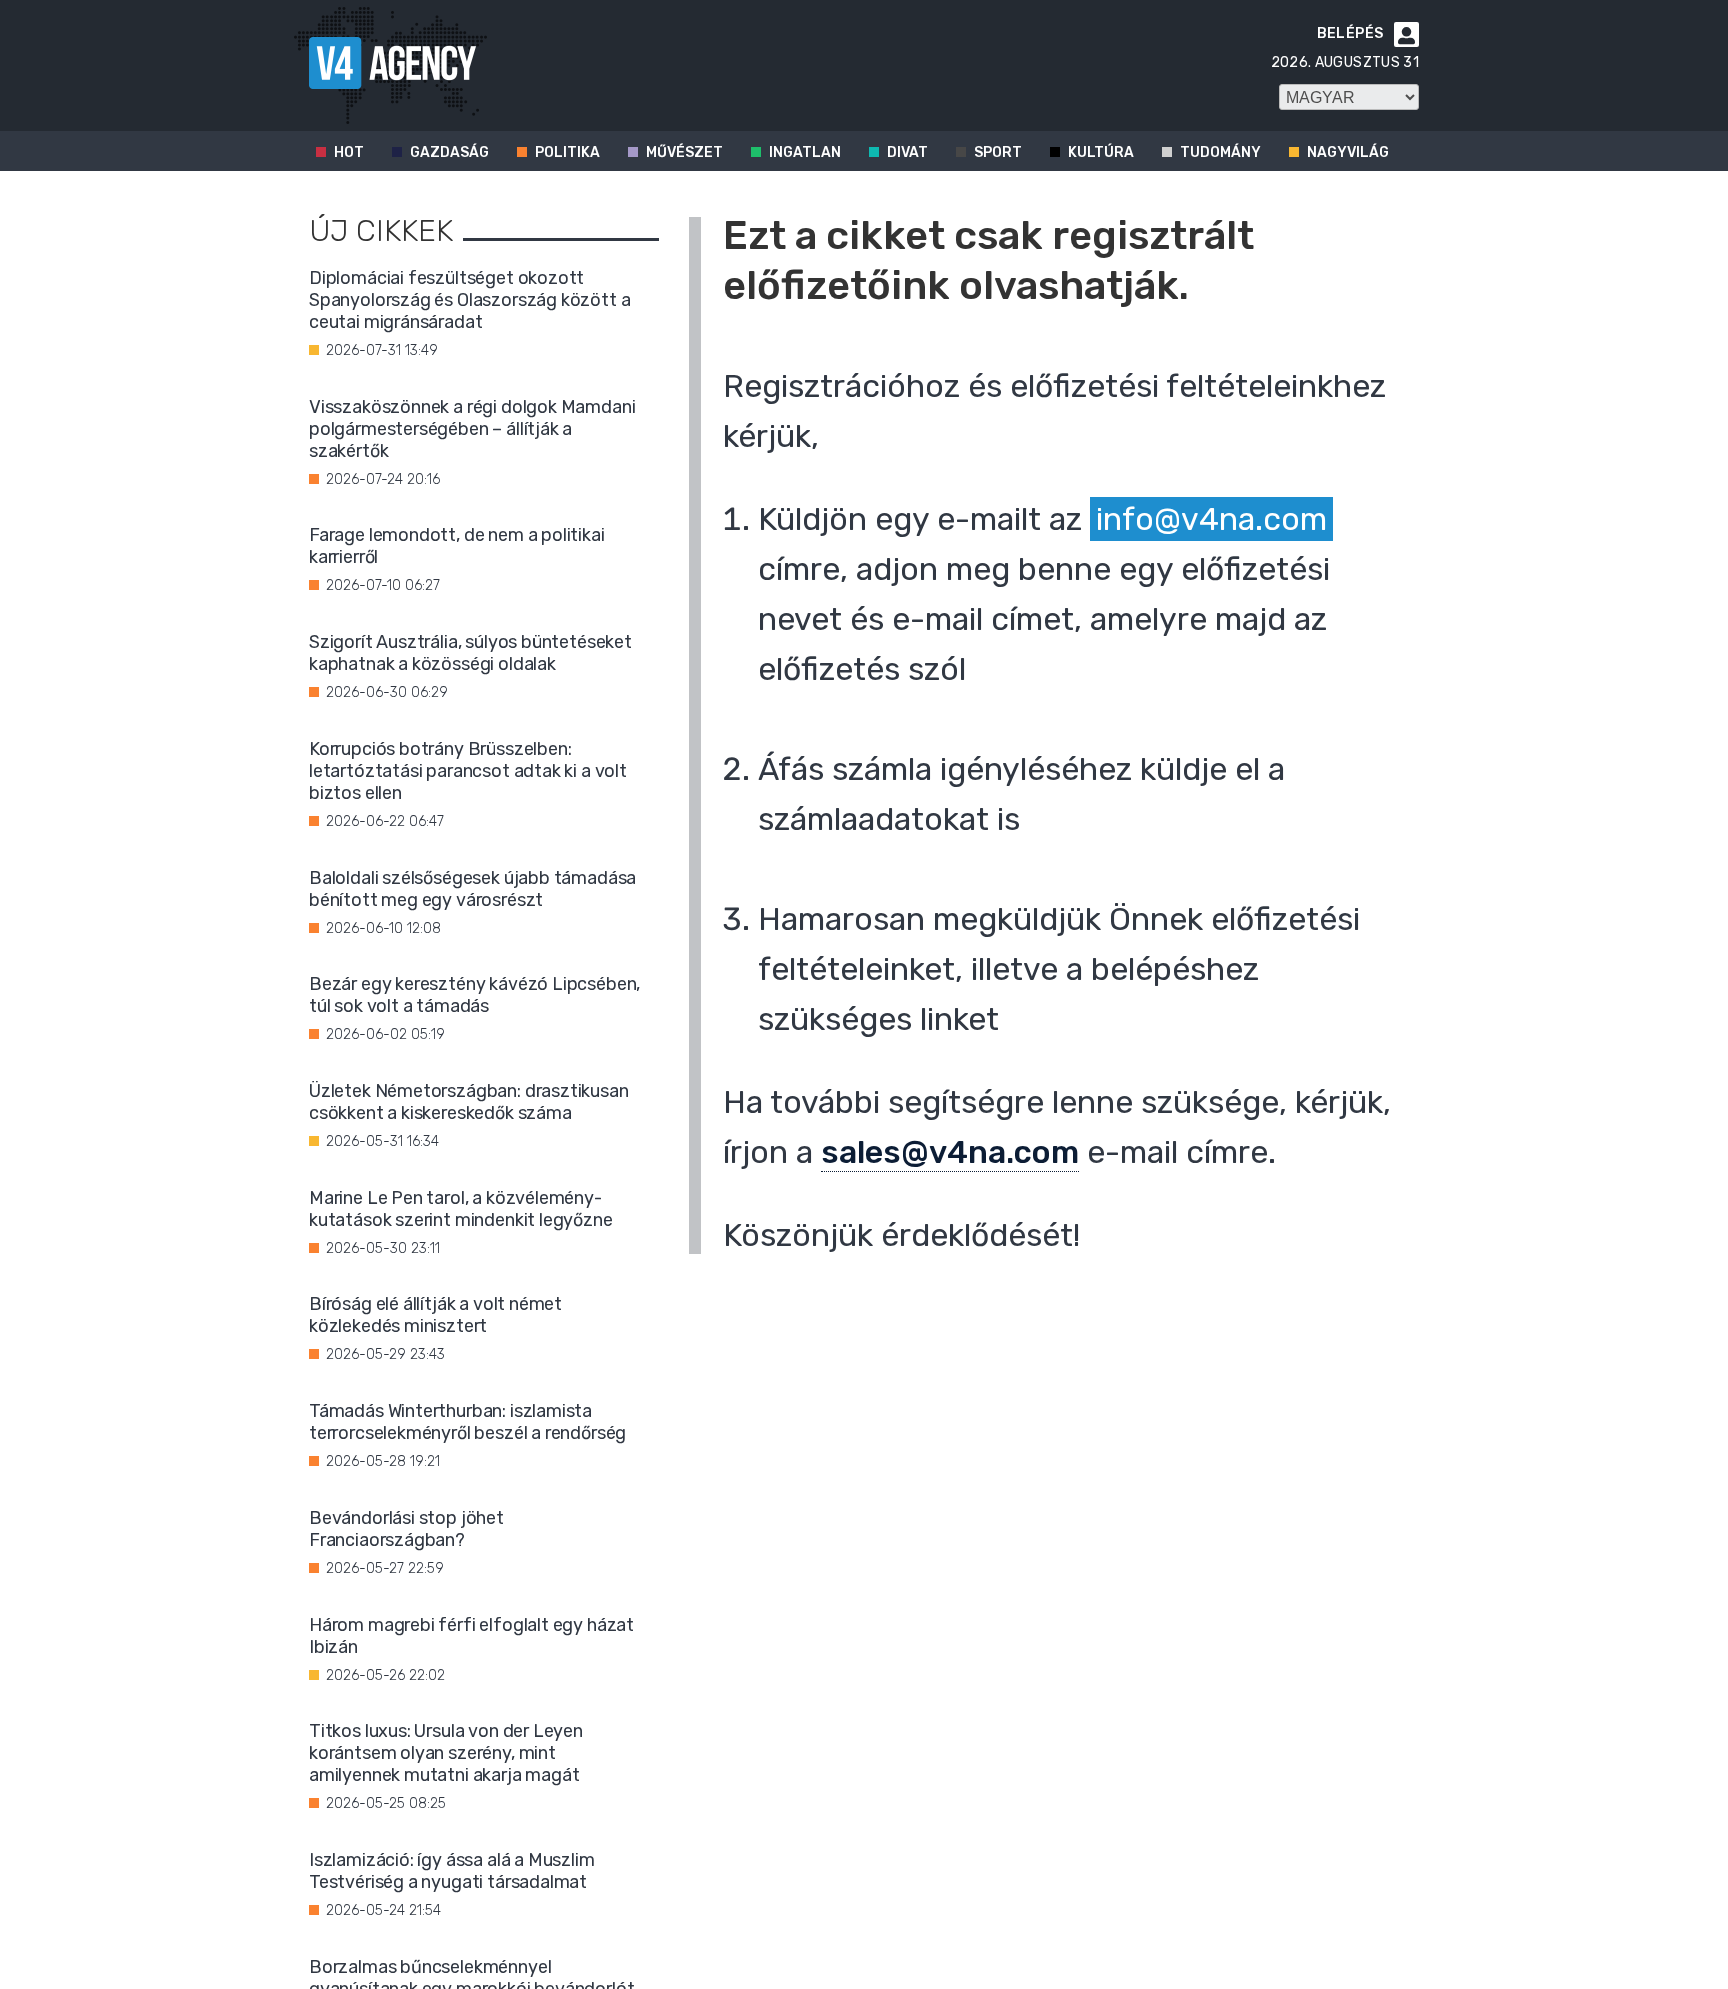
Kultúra (1101, 152)
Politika (567, 152)
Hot (349, 152)
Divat (907, 152)
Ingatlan (805, 152)
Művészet (684, 152)
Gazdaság (449, 152)
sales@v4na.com (950, 1152)
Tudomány (1220, 152)
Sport (998, 152)
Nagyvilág (1348, 152)
